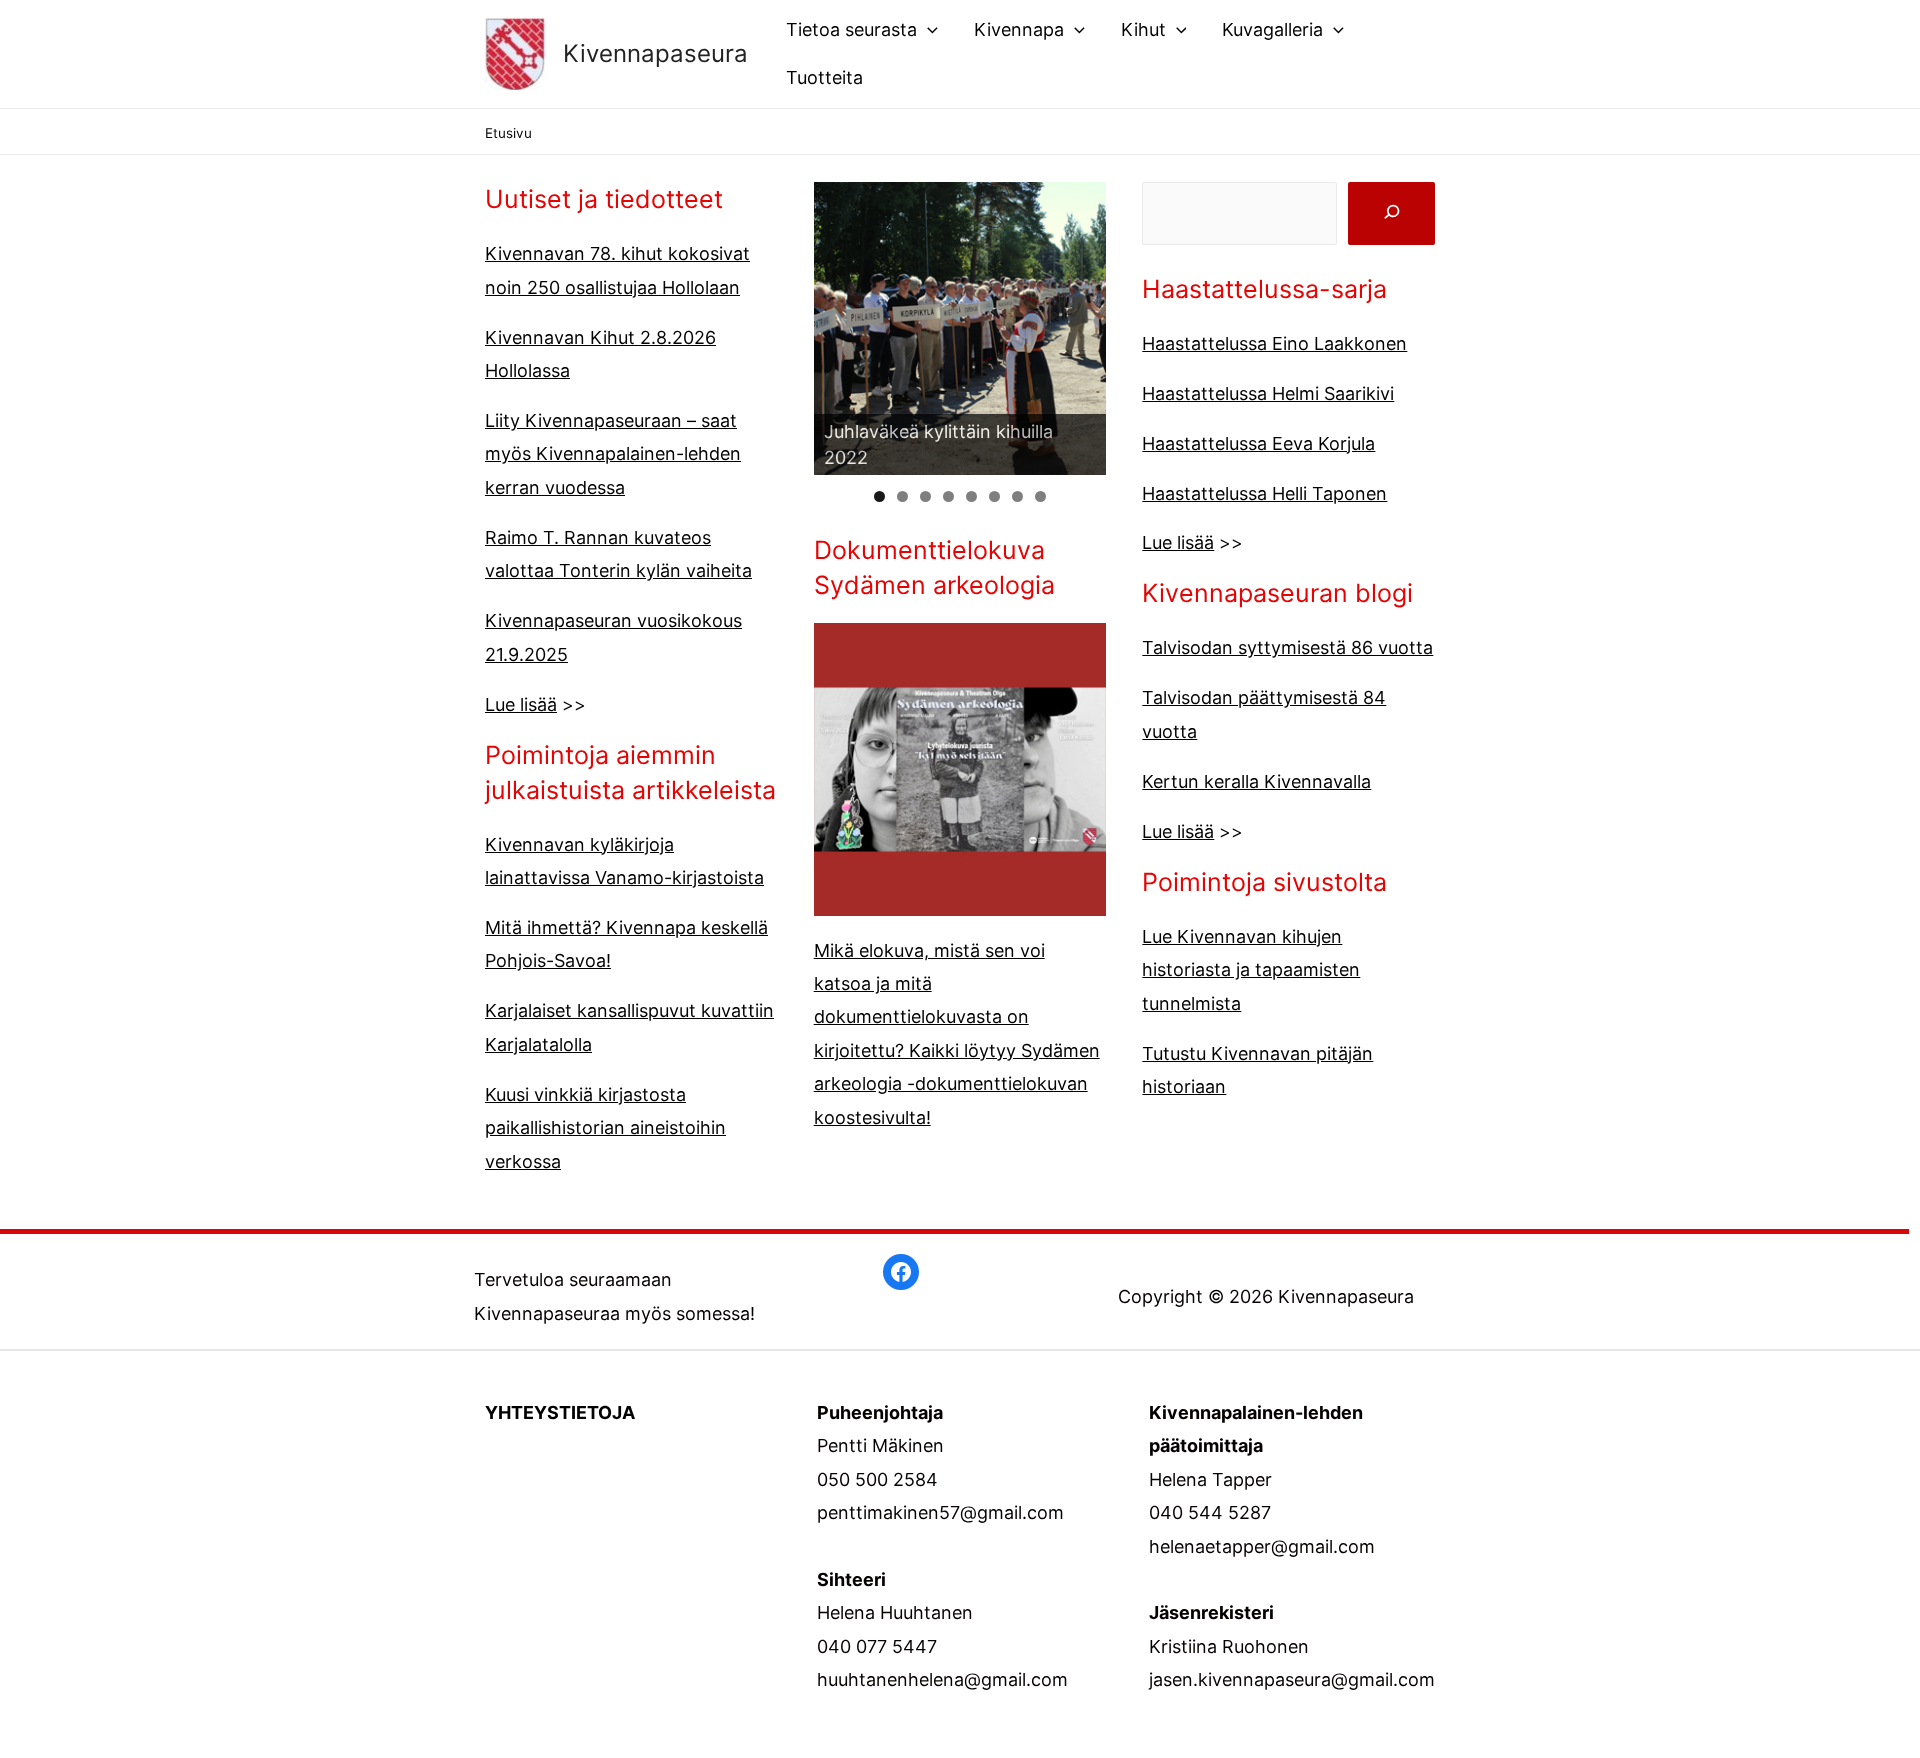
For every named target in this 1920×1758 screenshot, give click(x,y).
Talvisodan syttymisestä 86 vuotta (1287, 647)
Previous (779, 324)
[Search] (1391, 213)
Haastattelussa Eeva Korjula (1258, 443)
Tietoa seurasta (851, 29)
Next (1141, 324)
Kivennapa (1019, 29)
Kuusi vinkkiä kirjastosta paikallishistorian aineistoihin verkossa (605, 1128)
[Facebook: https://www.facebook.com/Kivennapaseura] (901, 1272)
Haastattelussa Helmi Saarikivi (1268, 393)
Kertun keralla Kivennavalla (1256, 781)
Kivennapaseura (655, 53)
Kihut (1143, 29)
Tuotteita (824, 77)
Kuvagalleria (1272, 29)
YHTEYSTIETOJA (560, 1412)
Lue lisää (521, 704)
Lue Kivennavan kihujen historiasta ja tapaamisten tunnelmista (1251, 970)
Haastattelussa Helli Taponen (1264, 493)
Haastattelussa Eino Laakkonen (1274, 343)
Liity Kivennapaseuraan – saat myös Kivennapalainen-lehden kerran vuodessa (613, 454)
